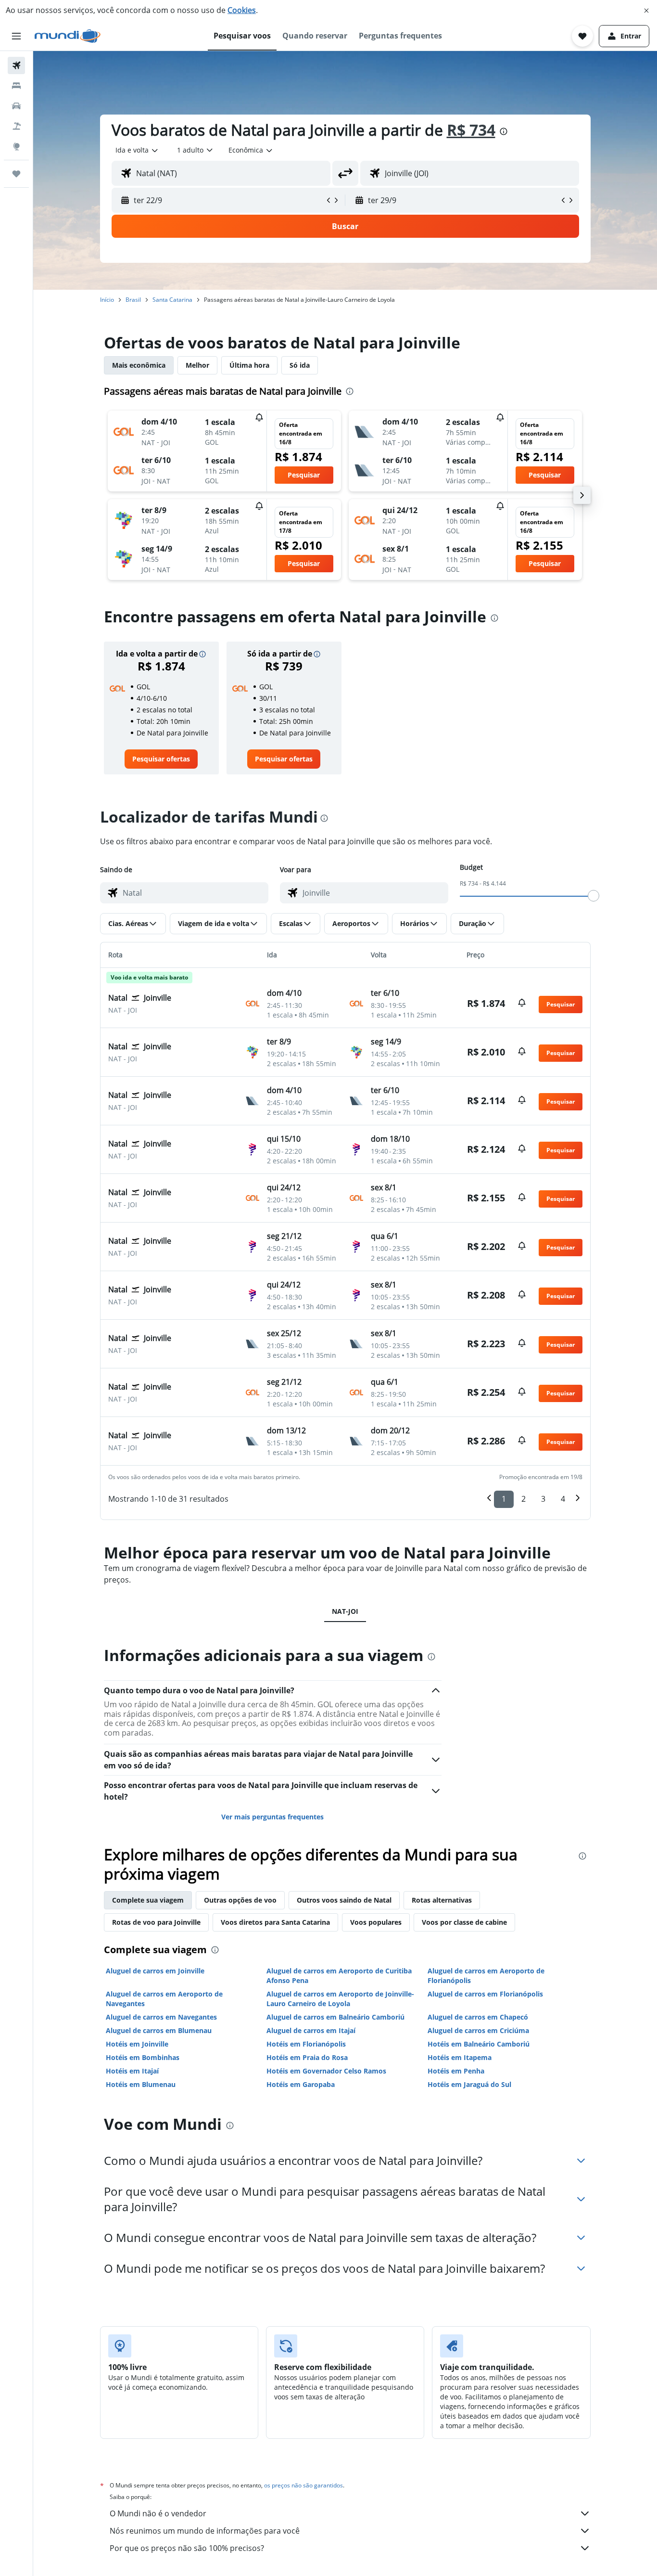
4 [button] (563, 1499)
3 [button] (543, 1499)
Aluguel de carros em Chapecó (478, 2017)
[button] (646, 11)
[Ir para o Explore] (16, 146)
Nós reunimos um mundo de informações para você (205, 2531)
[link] (161, 759)
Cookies (242, 10)
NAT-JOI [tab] (345, 1611)
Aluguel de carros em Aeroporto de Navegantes (164, 1999)
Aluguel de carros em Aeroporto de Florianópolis (486, 1976)
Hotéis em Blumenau (141, 2084)
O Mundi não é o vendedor (158, 2513)
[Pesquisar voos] (16, 65)
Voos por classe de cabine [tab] (464, 1922)
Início (107, 300)
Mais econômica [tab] (139, 365)
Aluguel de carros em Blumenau (159, 2030)
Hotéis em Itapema (460, 2057)
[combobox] (137, 150)
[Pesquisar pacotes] (16, 126)
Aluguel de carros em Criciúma (478, 2030)
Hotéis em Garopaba (301, 2084)
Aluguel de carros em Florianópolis (485, 1994)
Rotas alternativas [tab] (442, 1900)
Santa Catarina (172, 300)
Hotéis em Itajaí (132, 2071)
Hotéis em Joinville (137, 2044)
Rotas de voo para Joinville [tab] (156, 1922)
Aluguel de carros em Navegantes (161, 2017)
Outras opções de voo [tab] (240, 1900)
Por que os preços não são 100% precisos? (187, 2548)
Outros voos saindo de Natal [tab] (344, 1900)
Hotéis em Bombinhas (143, 2057)
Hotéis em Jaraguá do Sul (469, 2084)
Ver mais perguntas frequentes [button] (272, 1817)
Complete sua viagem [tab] (148, 1900)
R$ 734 (471, 130)
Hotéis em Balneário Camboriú (479, 2044)
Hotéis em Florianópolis (306, 2044)
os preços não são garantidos (303, 2485)
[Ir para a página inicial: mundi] (68, 36)
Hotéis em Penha (456, 2071)
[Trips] (16, 174)
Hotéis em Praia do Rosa (307, 2057)
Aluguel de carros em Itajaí (311, 2030)
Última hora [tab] (249, 365)
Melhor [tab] (197, 365)
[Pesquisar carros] (16, 106)
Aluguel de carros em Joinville (155, 1971)
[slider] (594, 896)
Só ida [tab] (300, 365)
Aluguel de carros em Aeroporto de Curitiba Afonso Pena (339, 1976)
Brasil (133, 300)
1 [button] (504, 1499)
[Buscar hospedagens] (16, 86)
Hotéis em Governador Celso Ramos (326, 2071)
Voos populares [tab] (376, 1922)
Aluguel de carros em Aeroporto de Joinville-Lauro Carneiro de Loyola (340, 1999)
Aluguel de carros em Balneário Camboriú (335, 2017)
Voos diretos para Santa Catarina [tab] (275, 1922)
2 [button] (524, 1499)
